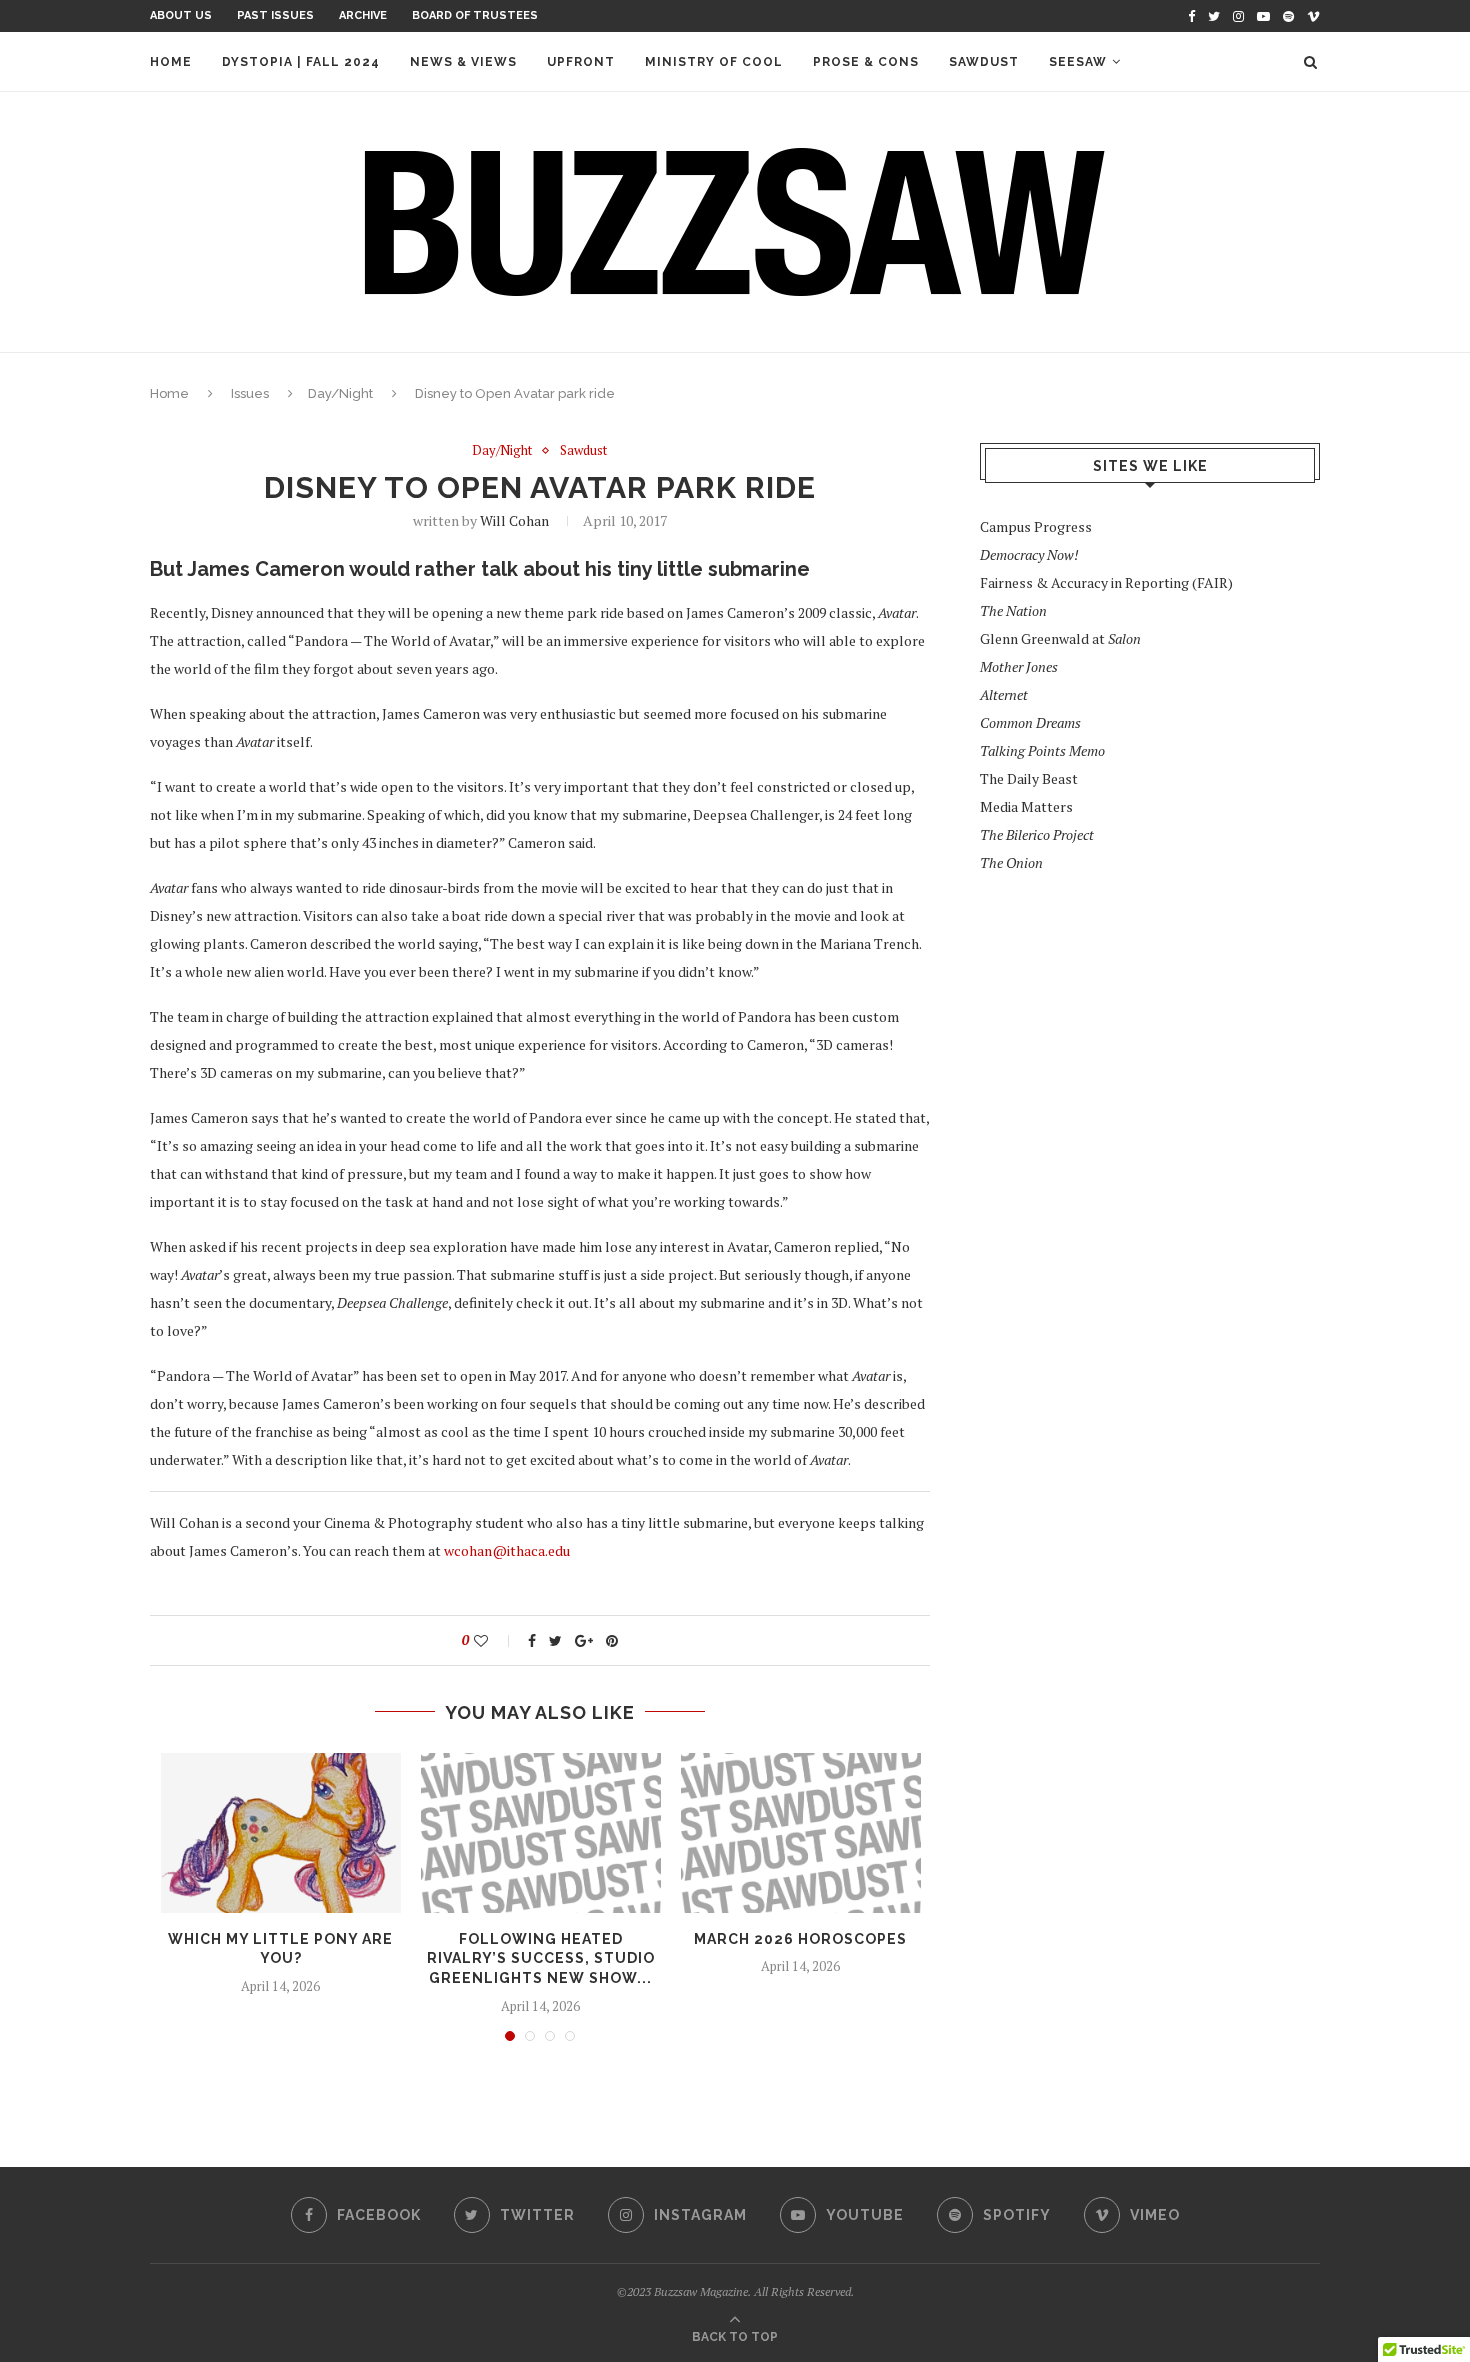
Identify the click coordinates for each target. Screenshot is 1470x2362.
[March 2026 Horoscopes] (801, 1833)
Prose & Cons (866, 62)
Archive (363, 15)
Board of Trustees (475, 15)
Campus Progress (1036, 526)
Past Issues (275, 15)
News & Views (463, 62)
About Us (181, 15)
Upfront (581, 62)
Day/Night (340, 393)
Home (171, 62)
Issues (250, 393)
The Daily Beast (1029, 778)
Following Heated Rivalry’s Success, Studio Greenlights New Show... (541, 1958)
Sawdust (984, 62)
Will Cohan (514, 520)
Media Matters (1026, 806)
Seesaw (1078, 62)
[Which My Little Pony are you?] (281, 1833)
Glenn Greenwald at (1060, 638)
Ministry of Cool (714, 62)
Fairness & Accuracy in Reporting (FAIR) (1106, 582)
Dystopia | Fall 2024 (301, 62)
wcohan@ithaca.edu (507, 1550)
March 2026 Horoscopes (800, 1939)
